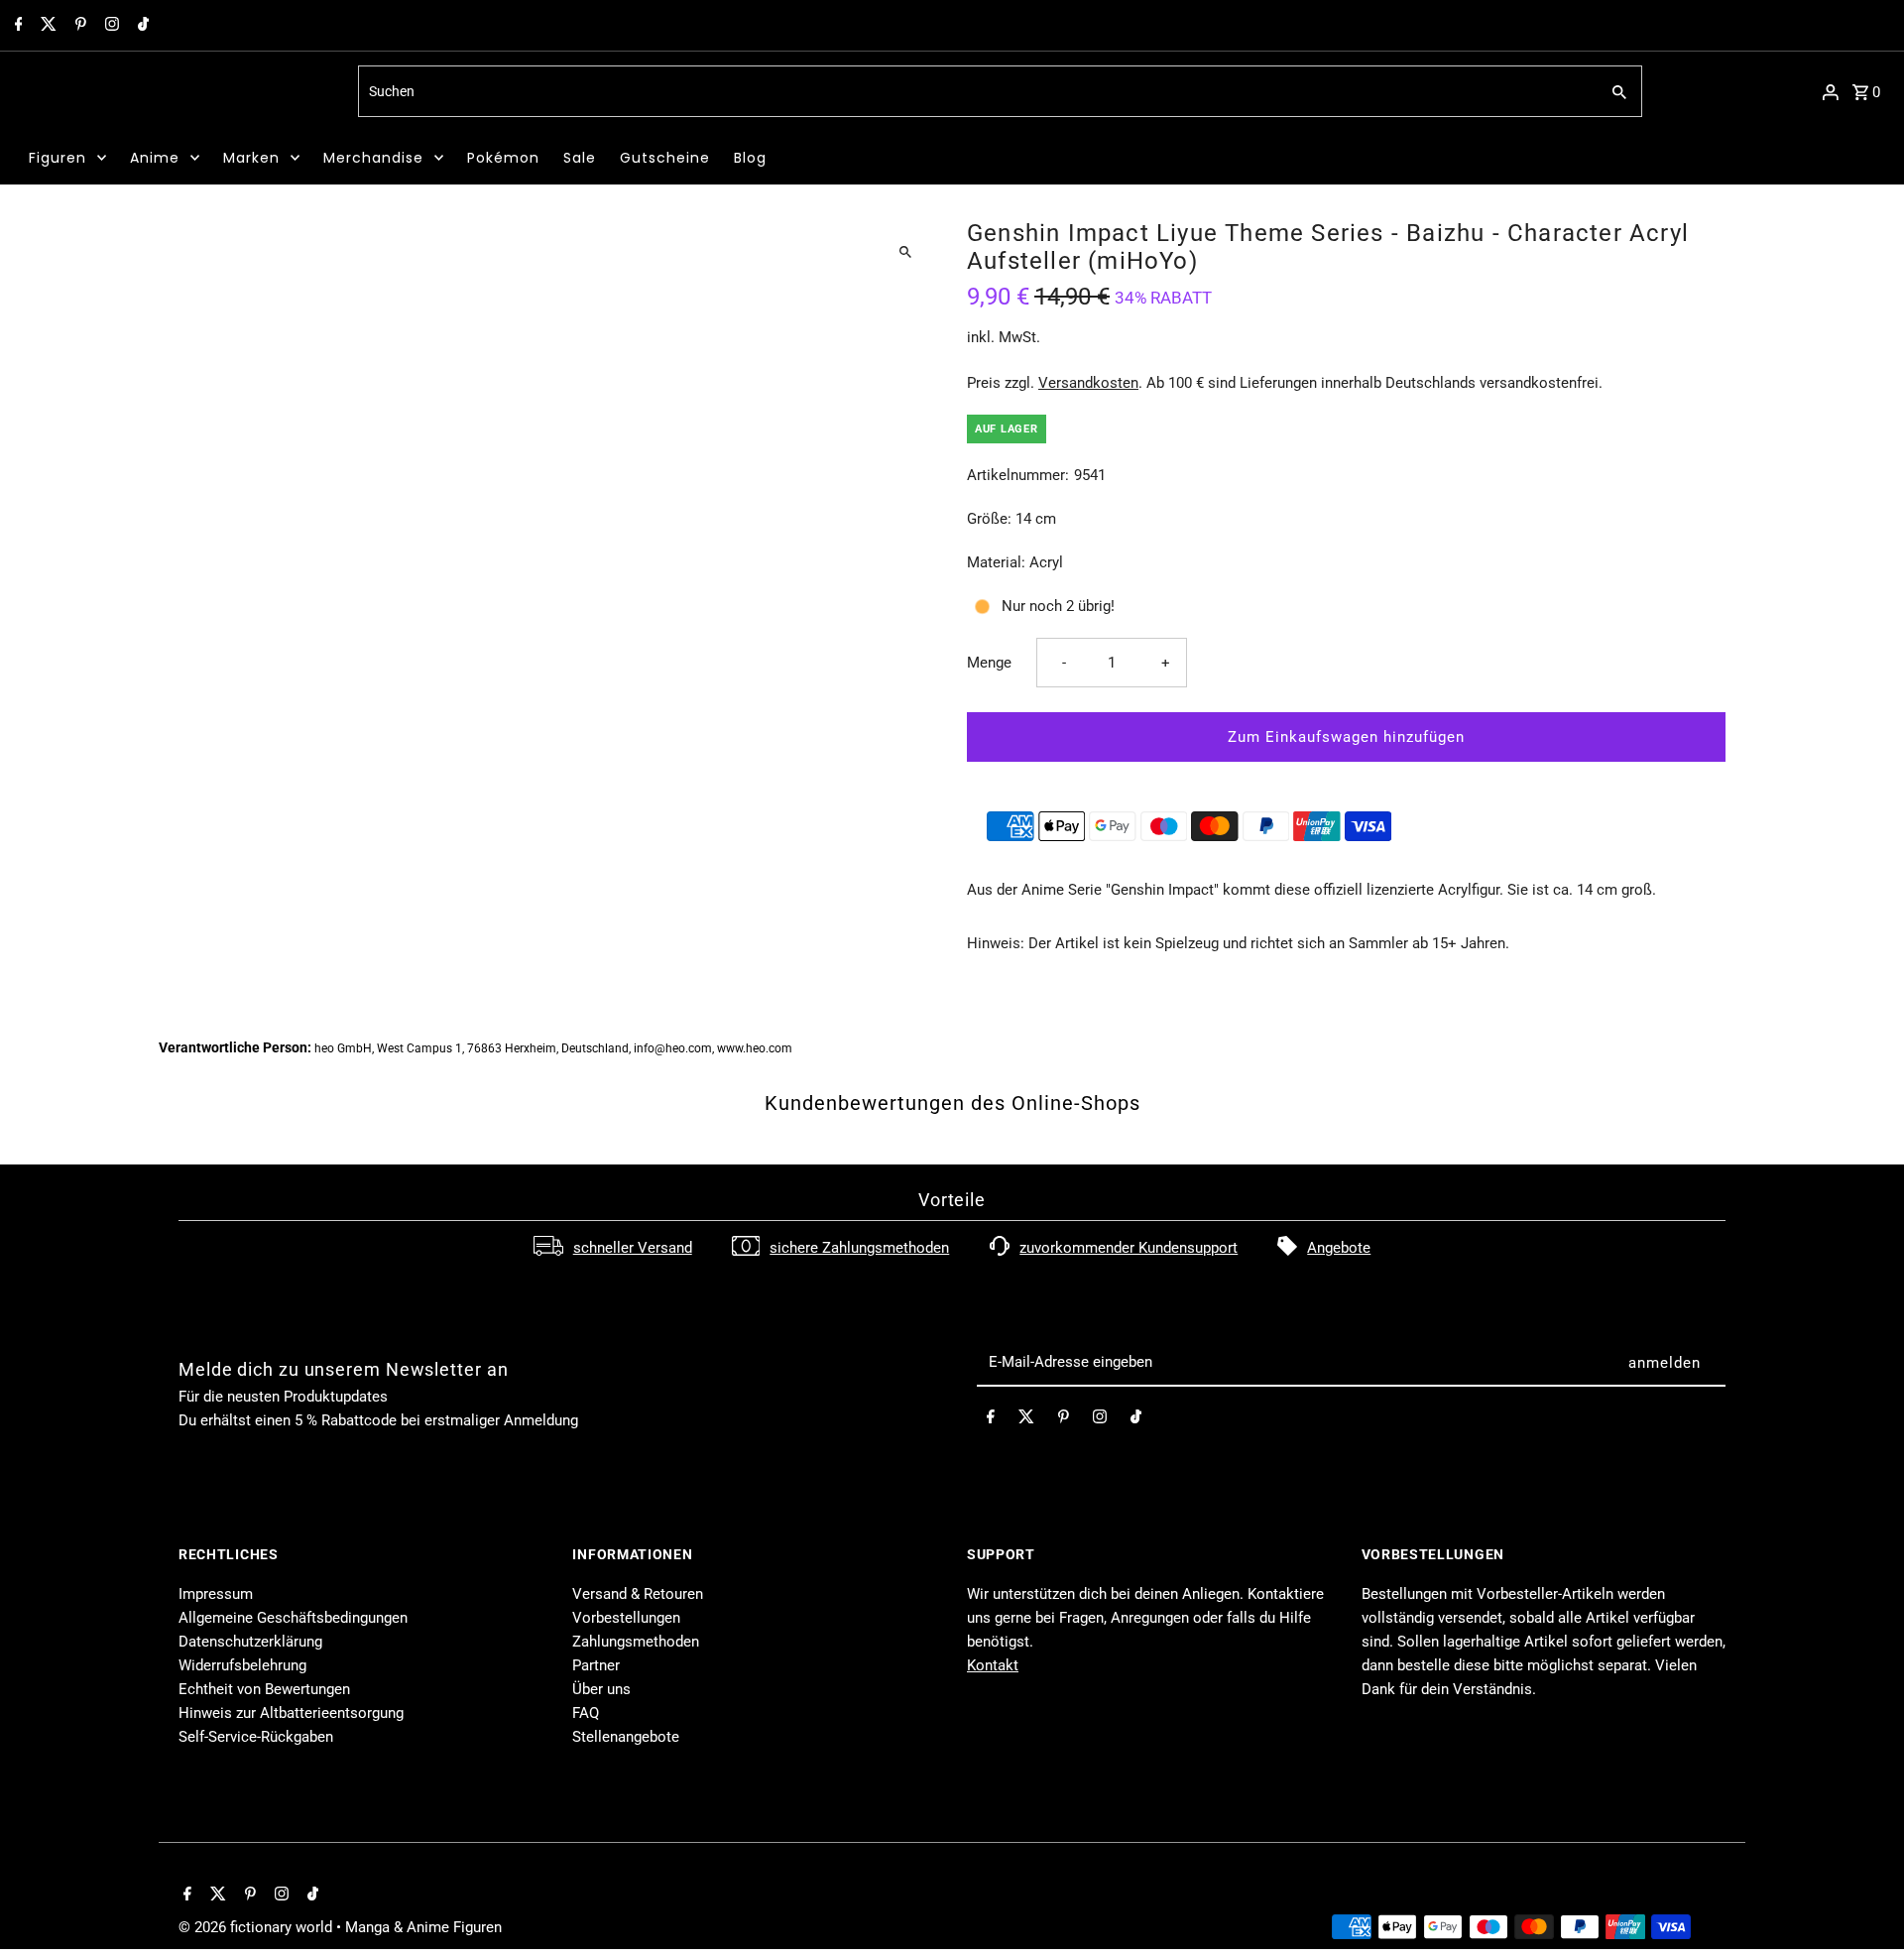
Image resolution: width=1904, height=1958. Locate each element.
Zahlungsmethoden (636, 1642)
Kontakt (993, 1665)
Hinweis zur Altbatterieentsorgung (291, 1713)
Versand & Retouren (638, 1594)
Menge (989, 663)
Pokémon (503, 158)
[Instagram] (110, 26)
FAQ (586, 1713)
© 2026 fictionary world (257, 1927)
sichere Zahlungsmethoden (859, 1248)
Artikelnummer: (1018, 475)
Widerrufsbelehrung (242, 1665)
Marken (251, 158)
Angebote (1339, 1248)
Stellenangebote (626, 1737)
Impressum (216, 1594)
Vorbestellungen (626, 1618)
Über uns (601, 1689)
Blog (750, 158)
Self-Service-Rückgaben (256, 1737)
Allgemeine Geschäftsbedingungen (293, 1618)
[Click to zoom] (905, 251)
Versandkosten (1088, 383)
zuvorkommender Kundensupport (1129, 1248)
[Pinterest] (78, 26)
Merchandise (373, 158)
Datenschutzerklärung (250, 1642)
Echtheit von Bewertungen (264, 1689)
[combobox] (976, 91)
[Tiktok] (141, 26)
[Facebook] (16, 26)
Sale (580, 158)
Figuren (58, 158)
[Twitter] (46, 26)
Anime (155, 158)
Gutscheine (665, 158)
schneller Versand (633, 1248)
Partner (596, 1665)
